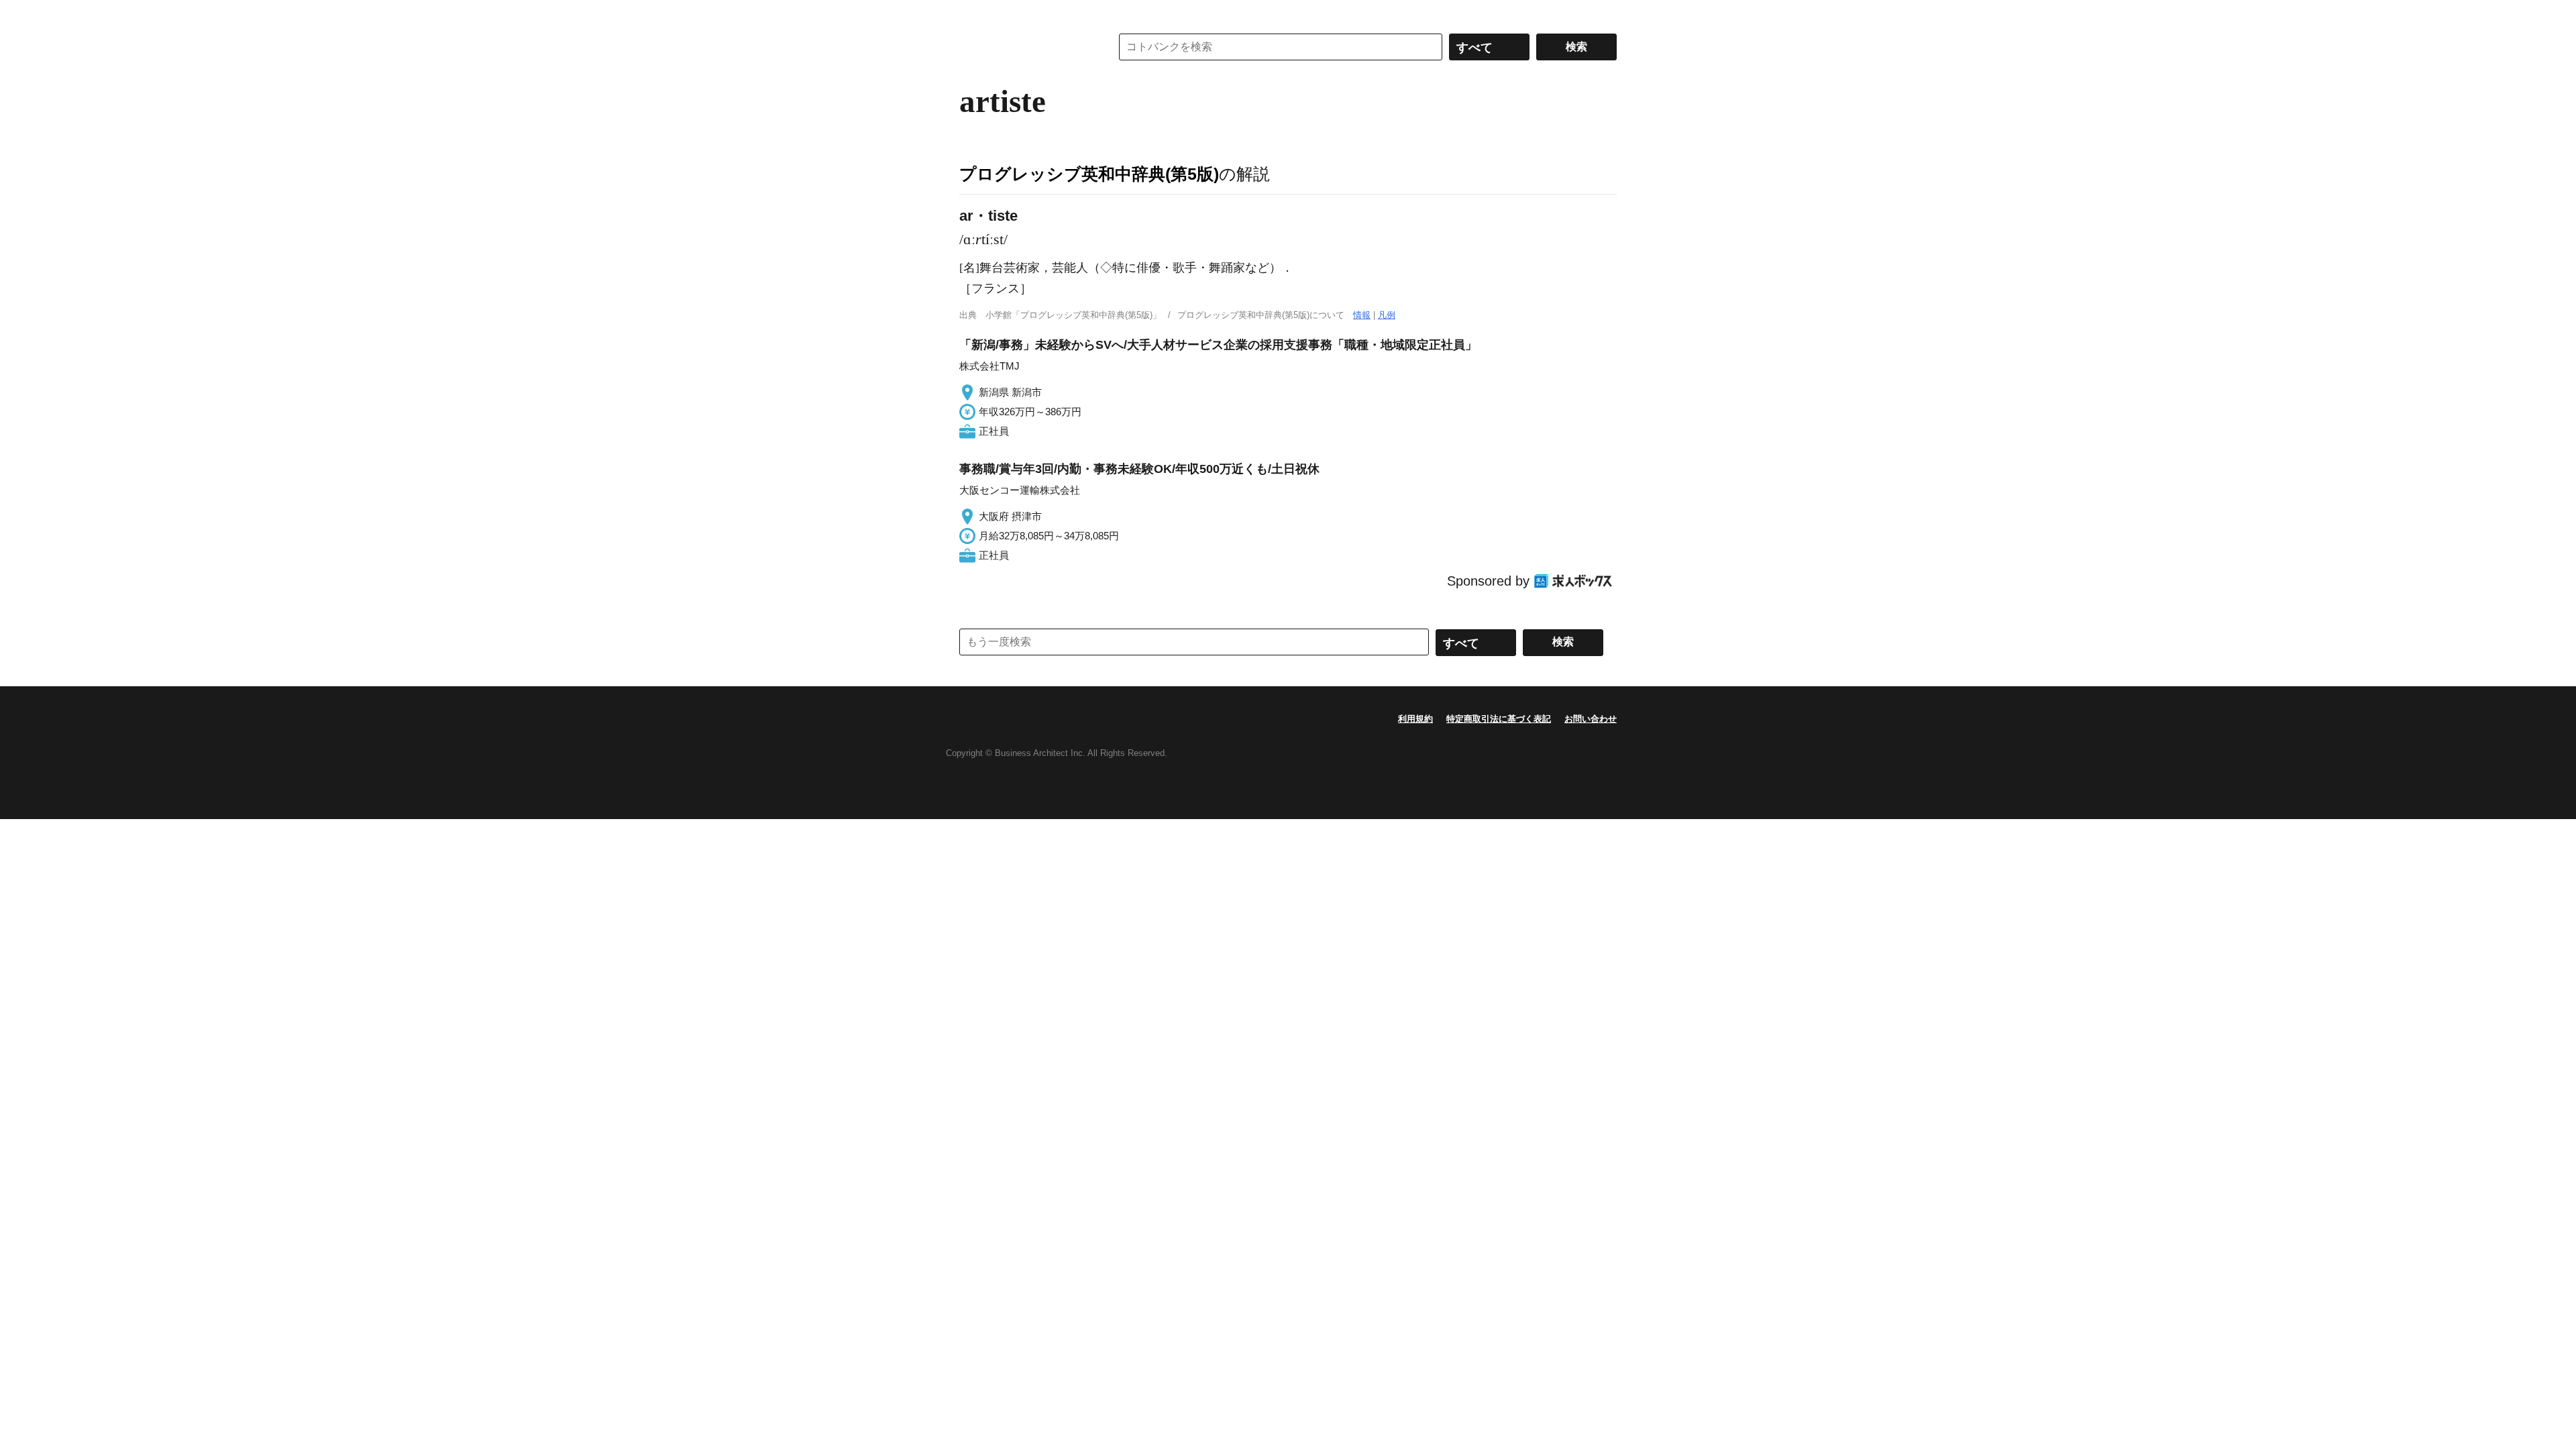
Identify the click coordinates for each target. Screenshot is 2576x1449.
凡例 (1387, 315)
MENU (973, 13)
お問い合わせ (1591, 719)
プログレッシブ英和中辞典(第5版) (1089, 174)
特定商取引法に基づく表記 (1499, 719)
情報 (1362, 315)
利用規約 (1415, 719)
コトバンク (1026, 47)
